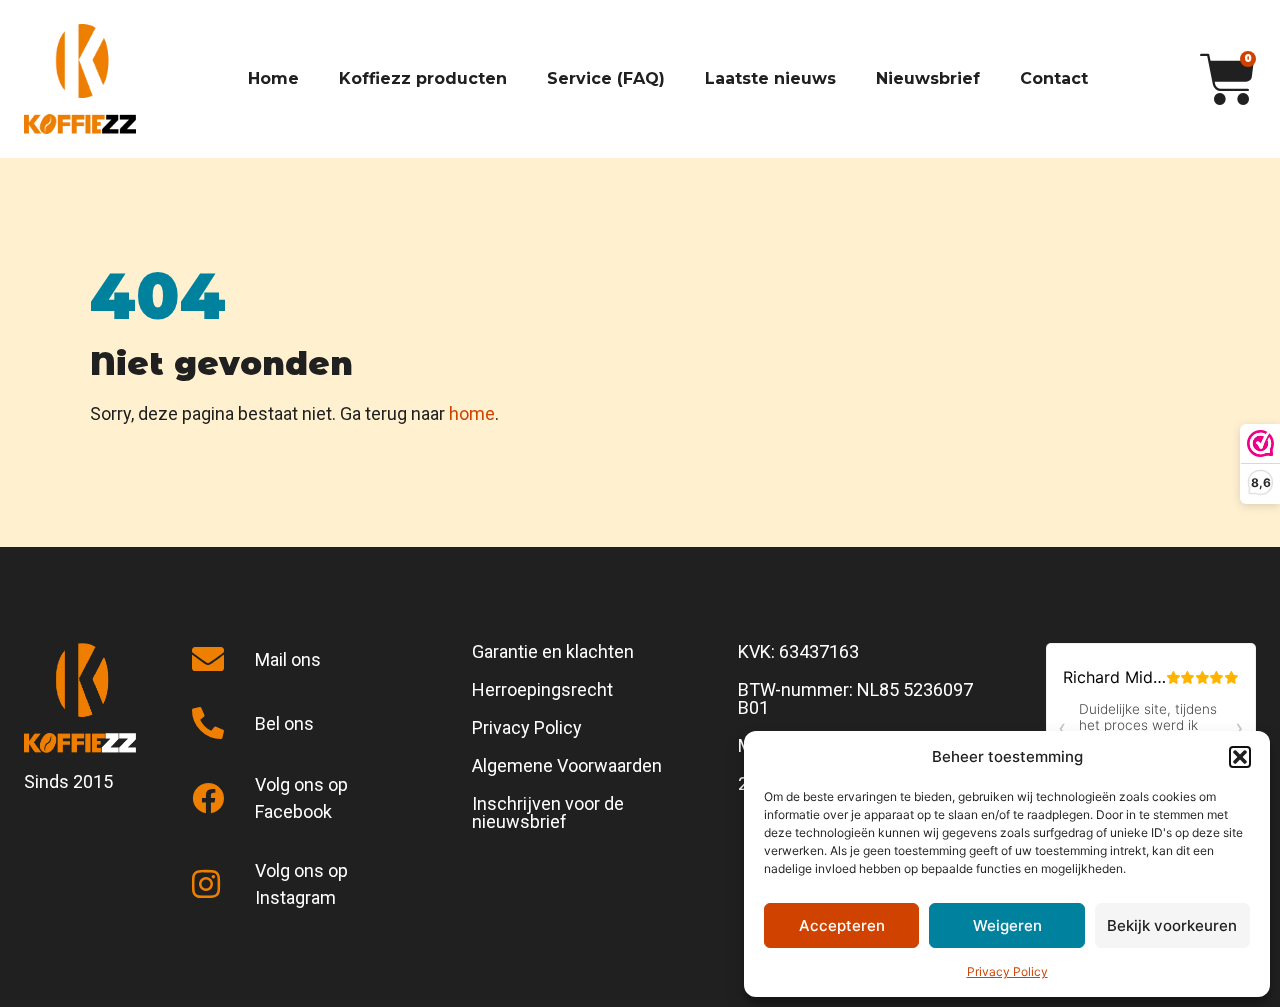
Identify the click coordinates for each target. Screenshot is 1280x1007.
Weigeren (1007, 925)
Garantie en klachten (553, 651)
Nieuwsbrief (928, 78)
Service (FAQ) (606, 78)
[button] (1240, 757)
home (472, 413)
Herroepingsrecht (542, 689)
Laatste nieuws (770, 78)
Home (273, 78)
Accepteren (842, 925)
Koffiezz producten (423, 78)
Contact (1054, 78)
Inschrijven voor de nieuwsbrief (548, 812)
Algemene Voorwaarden (567, 765)
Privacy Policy (1007, 971)
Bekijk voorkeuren (1172, 925)
